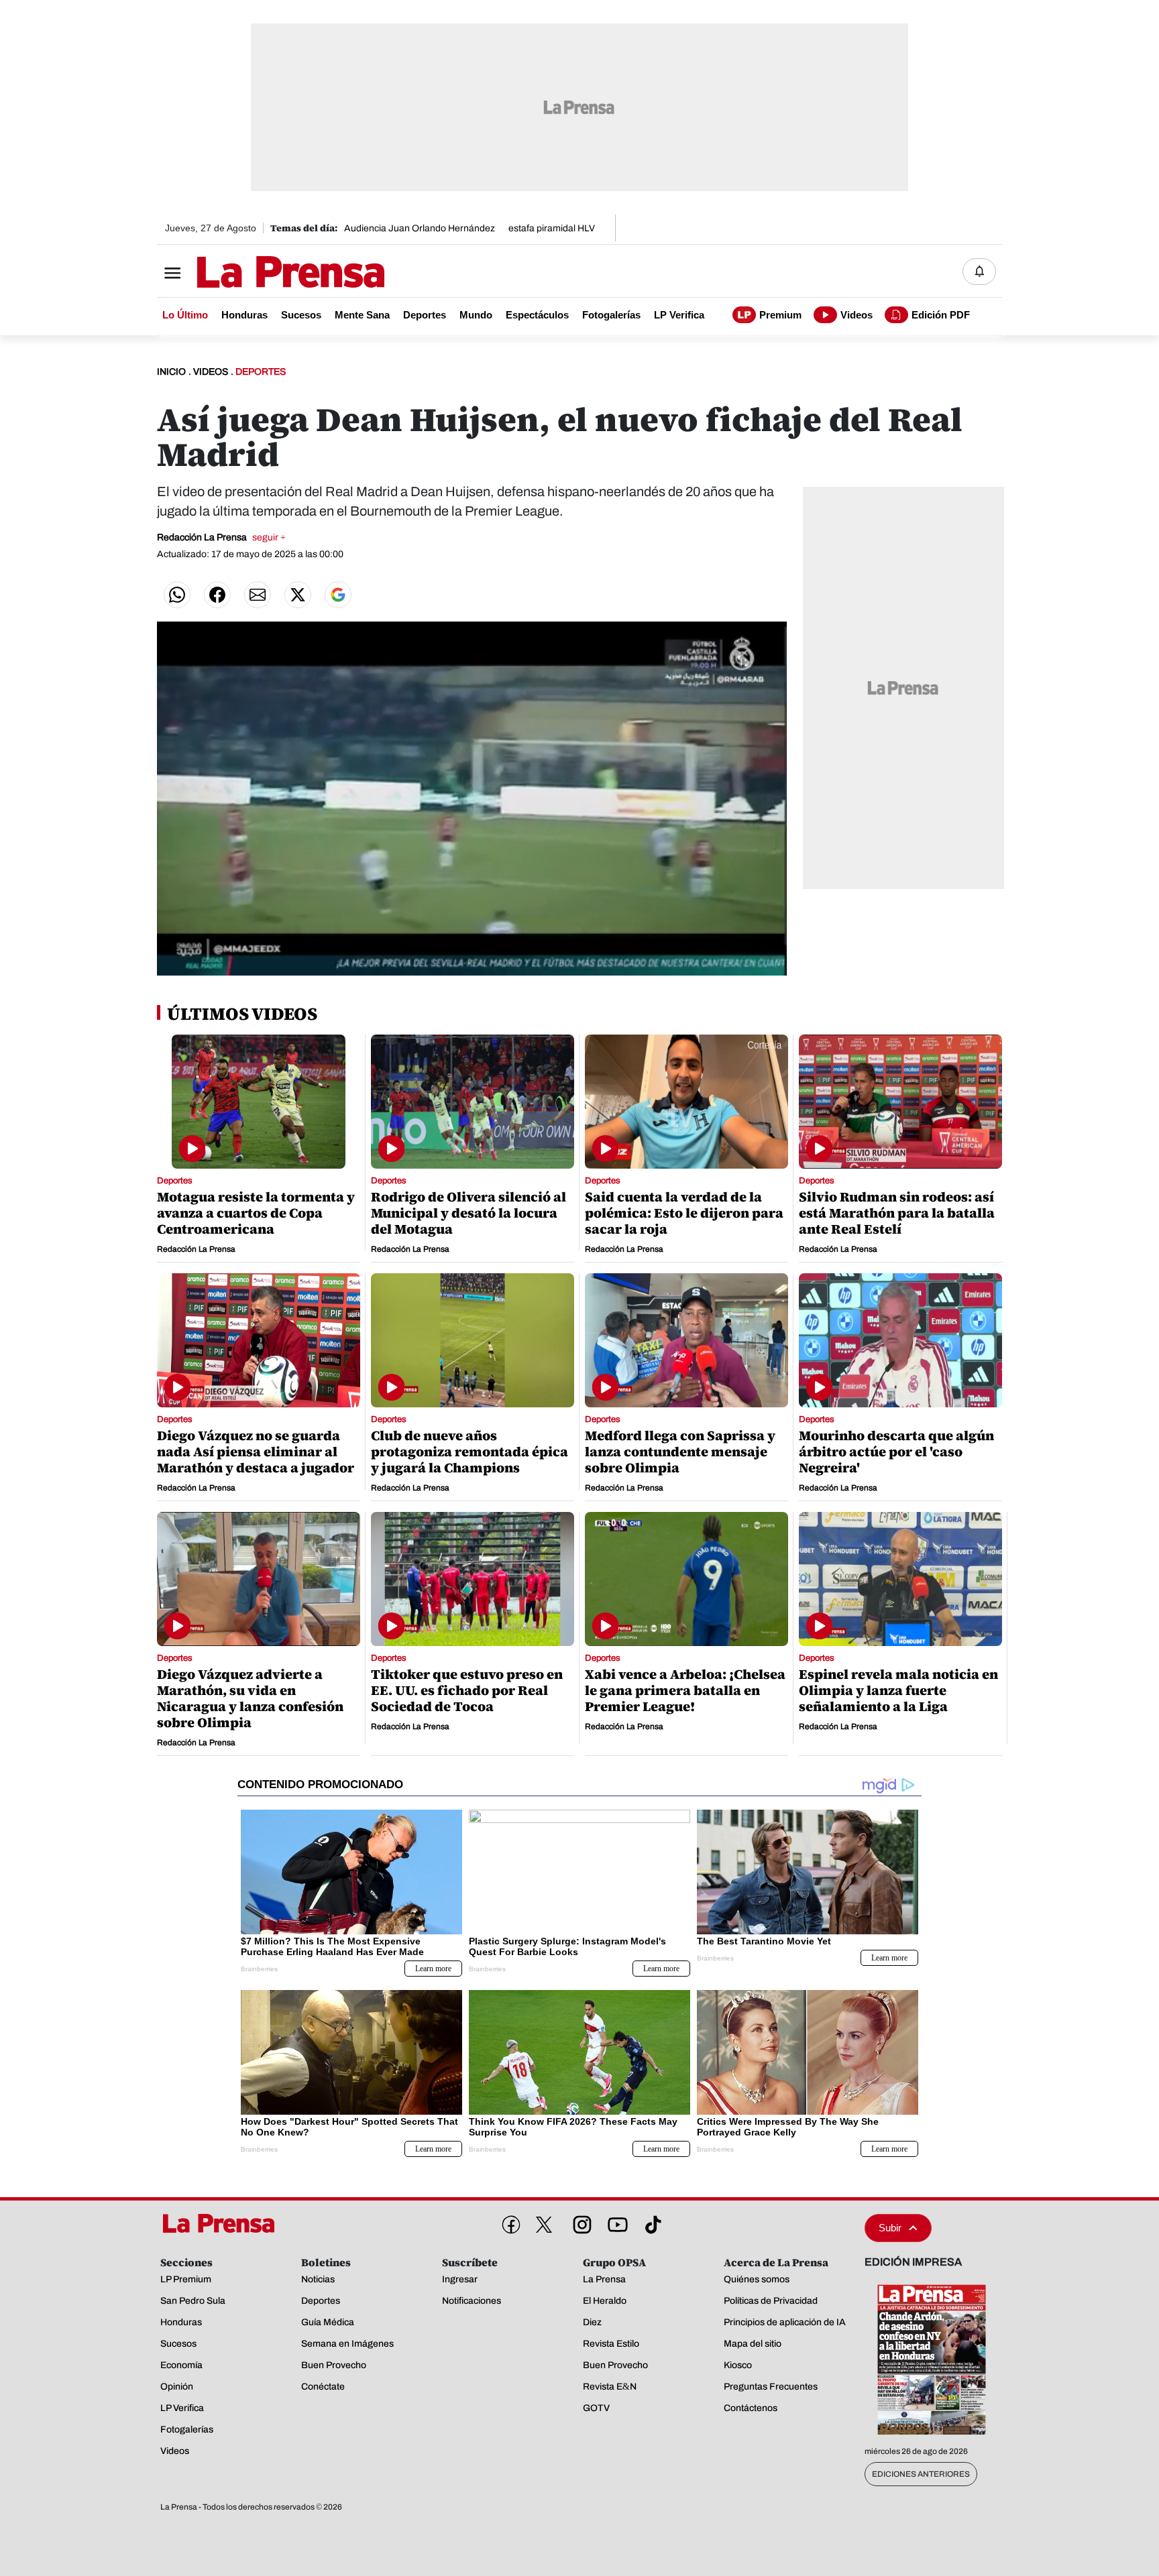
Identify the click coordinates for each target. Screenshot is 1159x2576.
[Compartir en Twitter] (298, 595)
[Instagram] (579, 2222)
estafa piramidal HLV (552, 228)
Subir (890, 2228)
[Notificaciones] (979, 272)
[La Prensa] (223, 2223)
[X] (544, 2225)
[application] (472, 799)
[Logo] (258, 273)
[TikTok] (651, 2222)
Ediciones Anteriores (921, 2474)
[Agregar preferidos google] (338, 595)
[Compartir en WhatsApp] (177, 595)
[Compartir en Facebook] (217, 595)
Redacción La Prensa (221, 537)
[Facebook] (508, 2222)
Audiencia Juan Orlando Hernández (420, 228)
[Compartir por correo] (258, 595)
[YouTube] (615, 2222)
